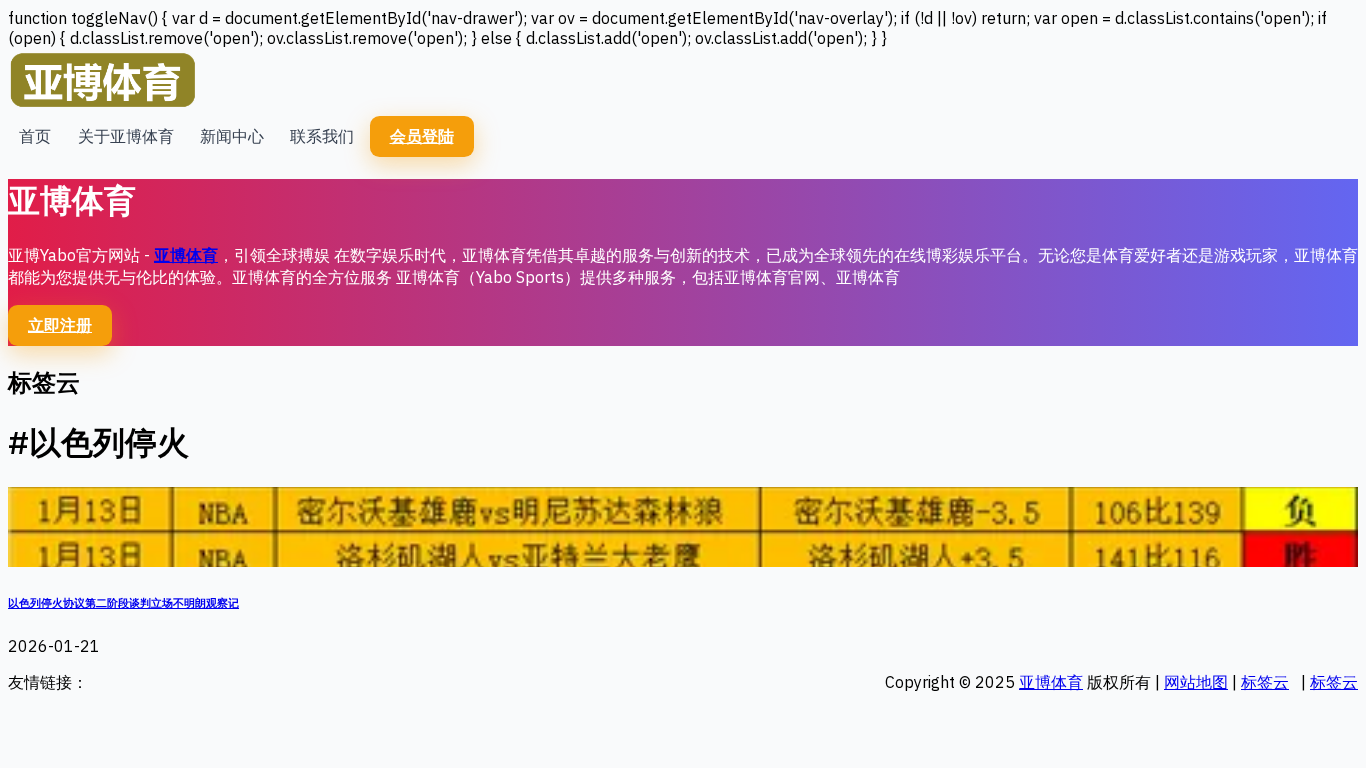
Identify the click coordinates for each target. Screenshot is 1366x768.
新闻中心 (232, 136)
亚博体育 (186, 255)
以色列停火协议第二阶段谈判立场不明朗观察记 (123, 603)
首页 (35, 136)
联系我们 (322, 136)
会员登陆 (422, 136)
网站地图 (1196, 682)
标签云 (1265, 682)
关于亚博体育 (126, 136)
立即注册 (60, 325)
